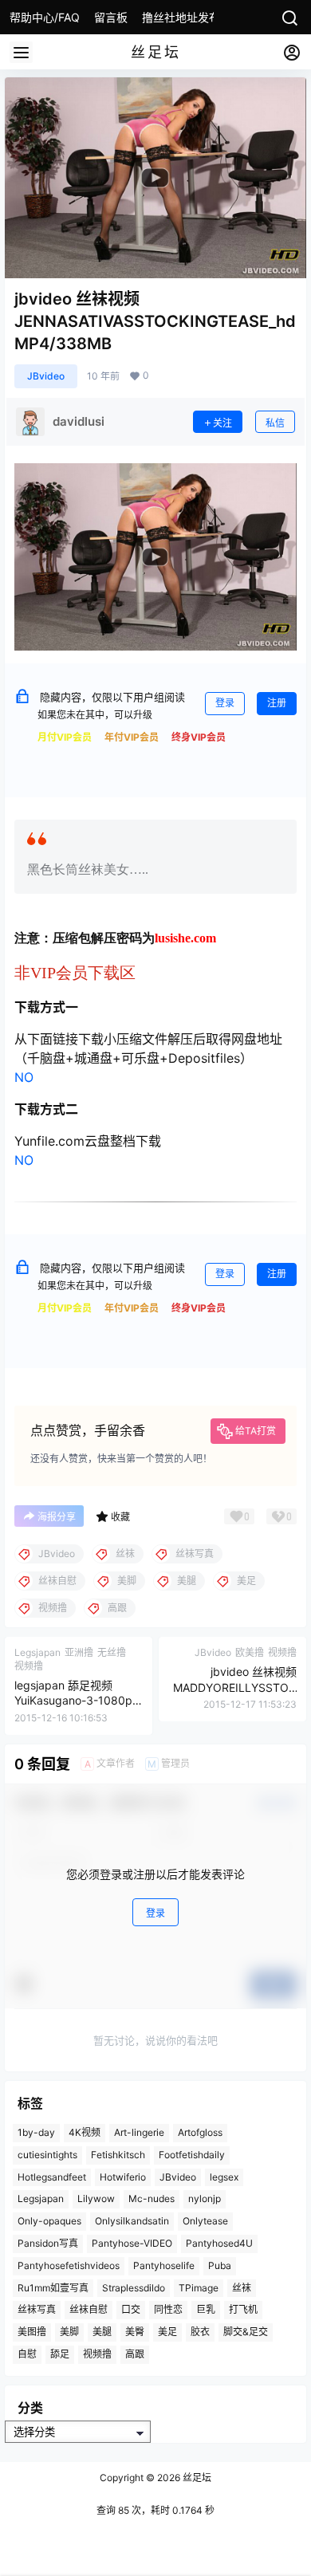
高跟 (135, 2354)
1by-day (36, 2132)
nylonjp (205, 2198)
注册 (277, 703)
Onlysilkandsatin (132, 2221)
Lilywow (96, 2198)
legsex (224, 2177)
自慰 (27, 2354)
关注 (222, 423)
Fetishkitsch (118, 2155)
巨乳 (206, 2309)
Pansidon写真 (48, 2243)
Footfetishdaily (192, 2155)
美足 (167, 2332)
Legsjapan (41, 2198)
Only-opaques (49, 2221)
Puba (220, 2265)
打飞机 (243, 2309)
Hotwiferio (123, 2177)
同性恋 (168, 2309)
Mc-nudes (152, 2198)
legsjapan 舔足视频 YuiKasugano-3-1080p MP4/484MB (73, 1701)
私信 (275, 423)
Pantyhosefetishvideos (69, 2265)
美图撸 (32, 2332)
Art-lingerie (139, 2132)
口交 (131, 2309)
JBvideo (46, 376)
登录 (225, 703)
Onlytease (205, 2221)
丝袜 (242, 2288)
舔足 (60, 2354)
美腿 (102, 2332)
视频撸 (97, 2354)
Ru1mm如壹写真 (53, 2288)
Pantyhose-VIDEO (132, 2243)
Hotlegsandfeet (52, 2177)
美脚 (69, 2332)
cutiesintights (47, 2155)
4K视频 (85, 2132)
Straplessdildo (134, 2288)
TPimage (199, 2288)
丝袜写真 (37, 2309)
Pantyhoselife (164, 2265)
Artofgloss (200, 2132)
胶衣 (200, 2332)
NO (24, 1077)
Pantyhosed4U (219, 2243)
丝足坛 (196, 2478)
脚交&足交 (246, 2332)
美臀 (135, 2332)
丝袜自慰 (89, 2309)
